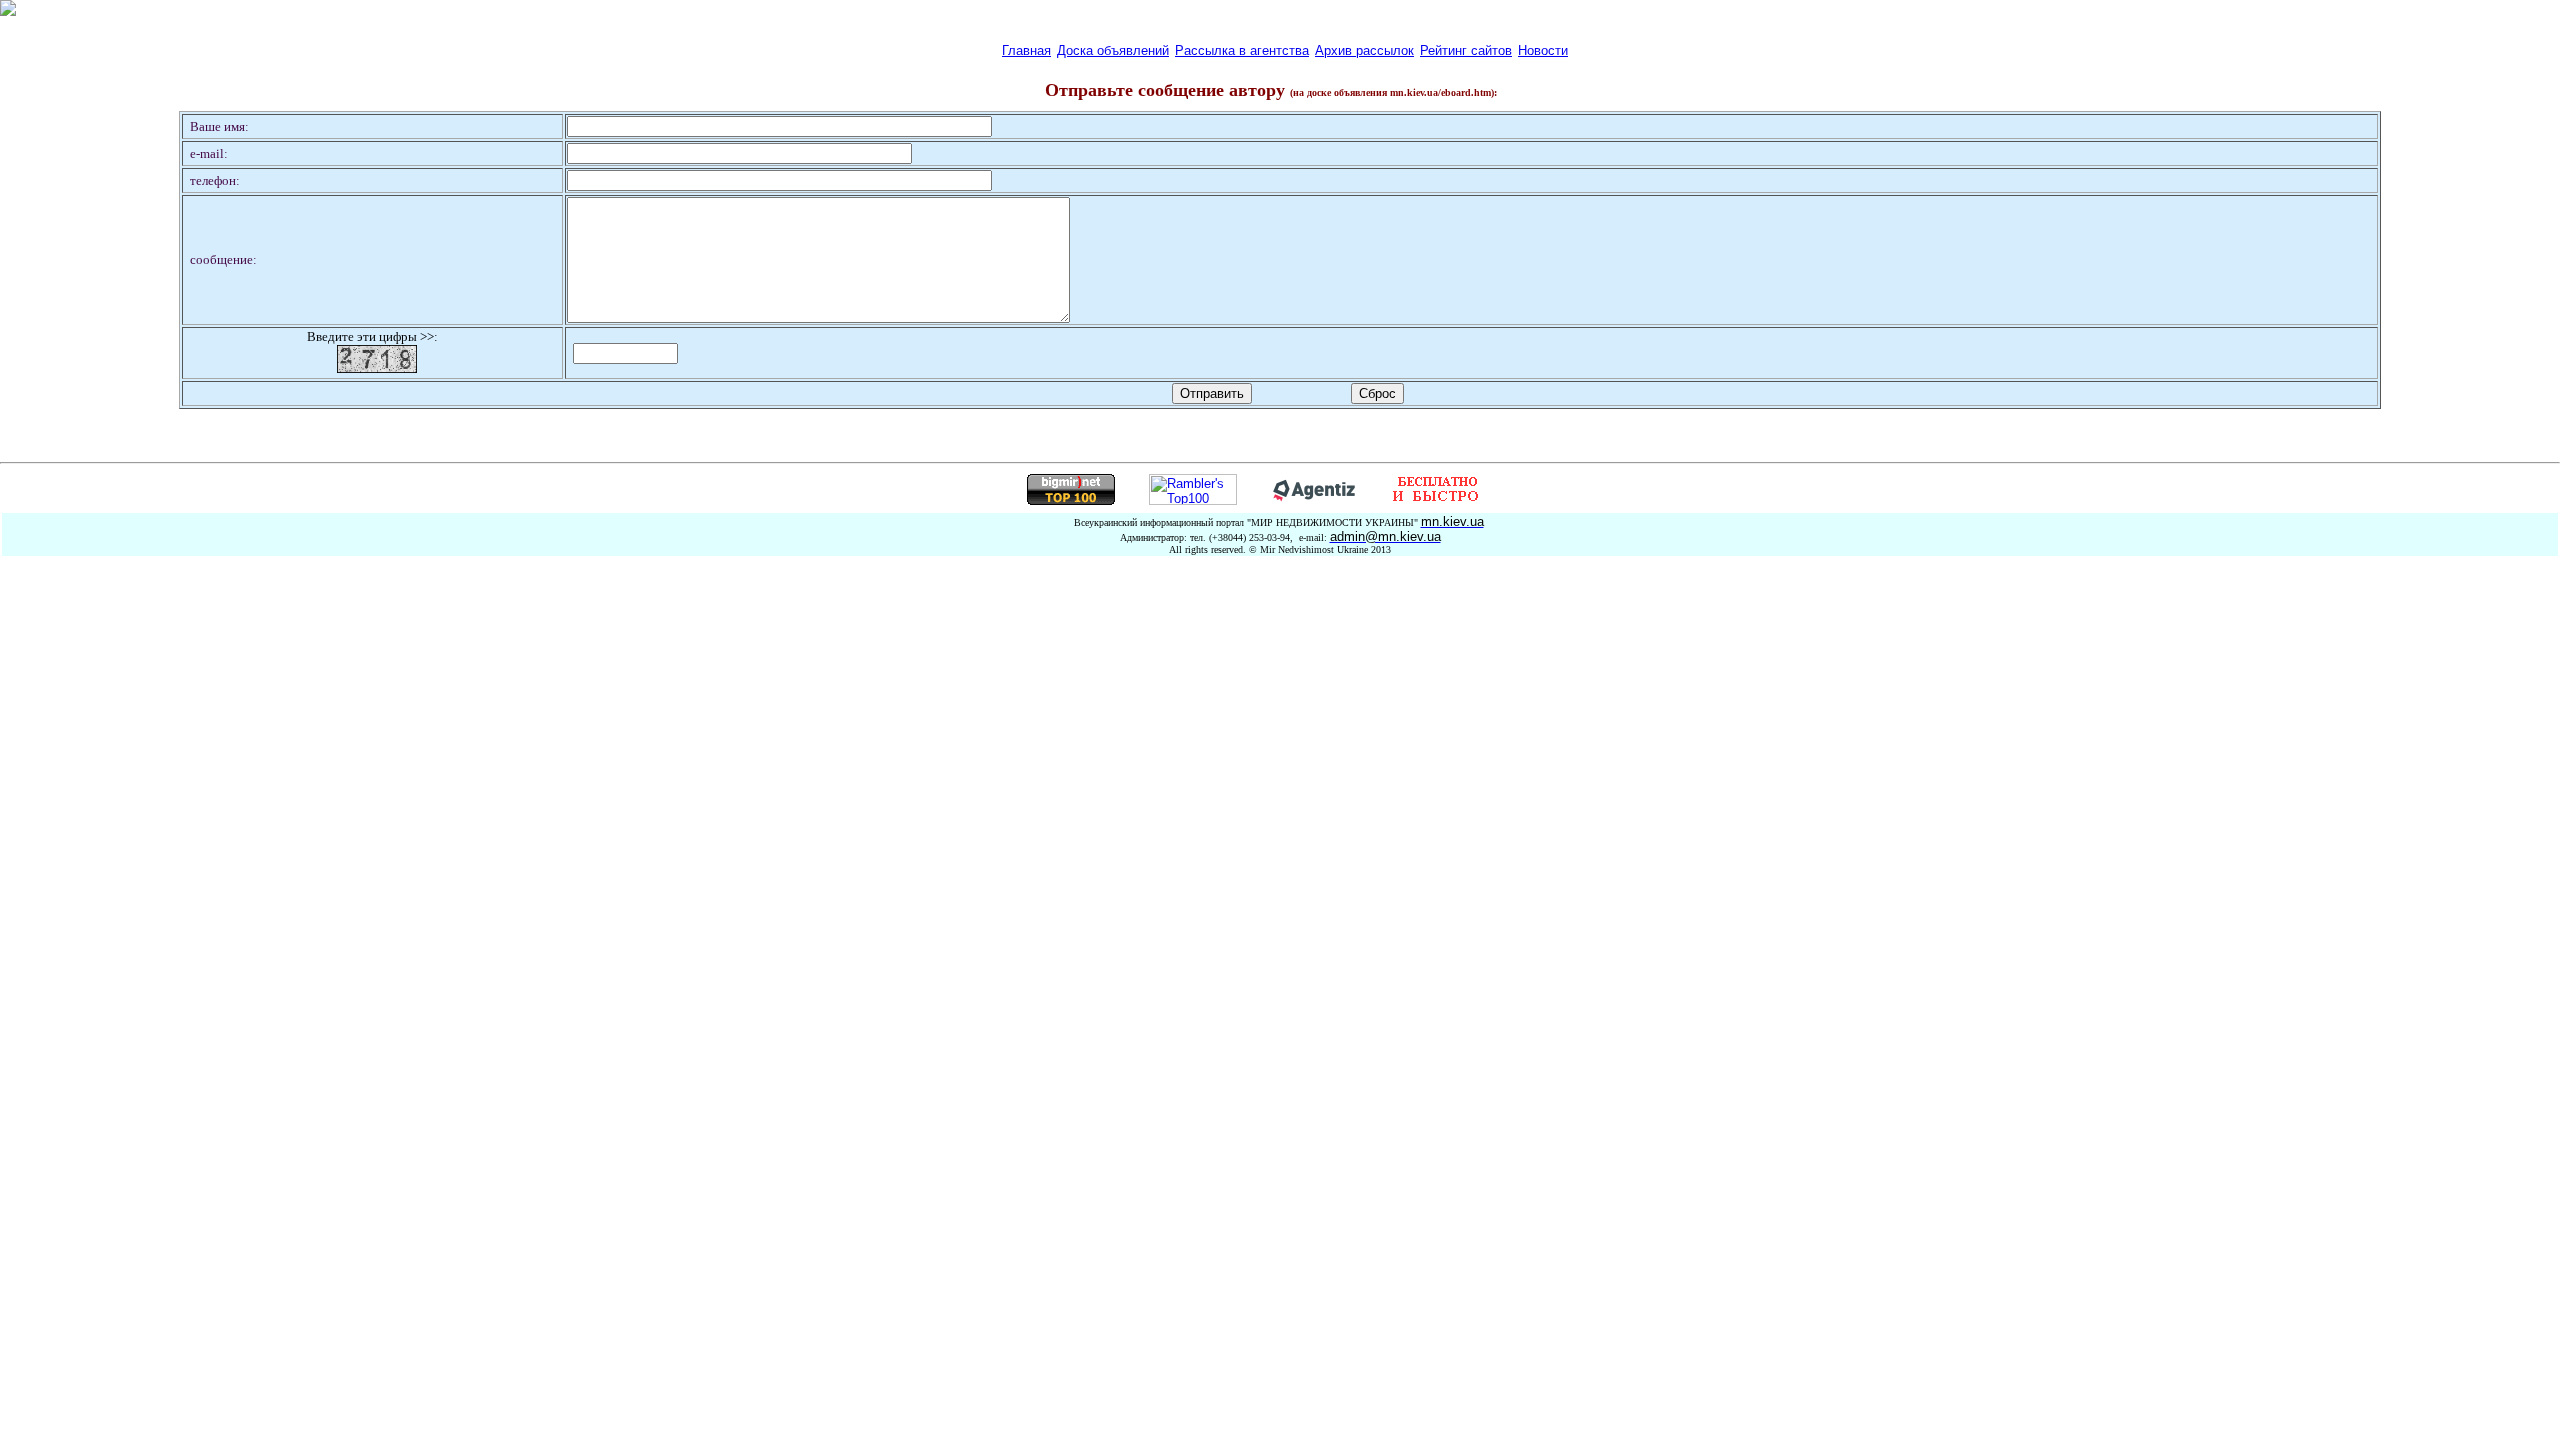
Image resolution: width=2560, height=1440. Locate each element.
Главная (1026, 50)
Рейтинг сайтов (1466, 50)
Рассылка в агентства (1242, 50)
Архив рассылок (1364, 50)
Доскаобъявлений (1113, 50)
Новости (1543, 50)
